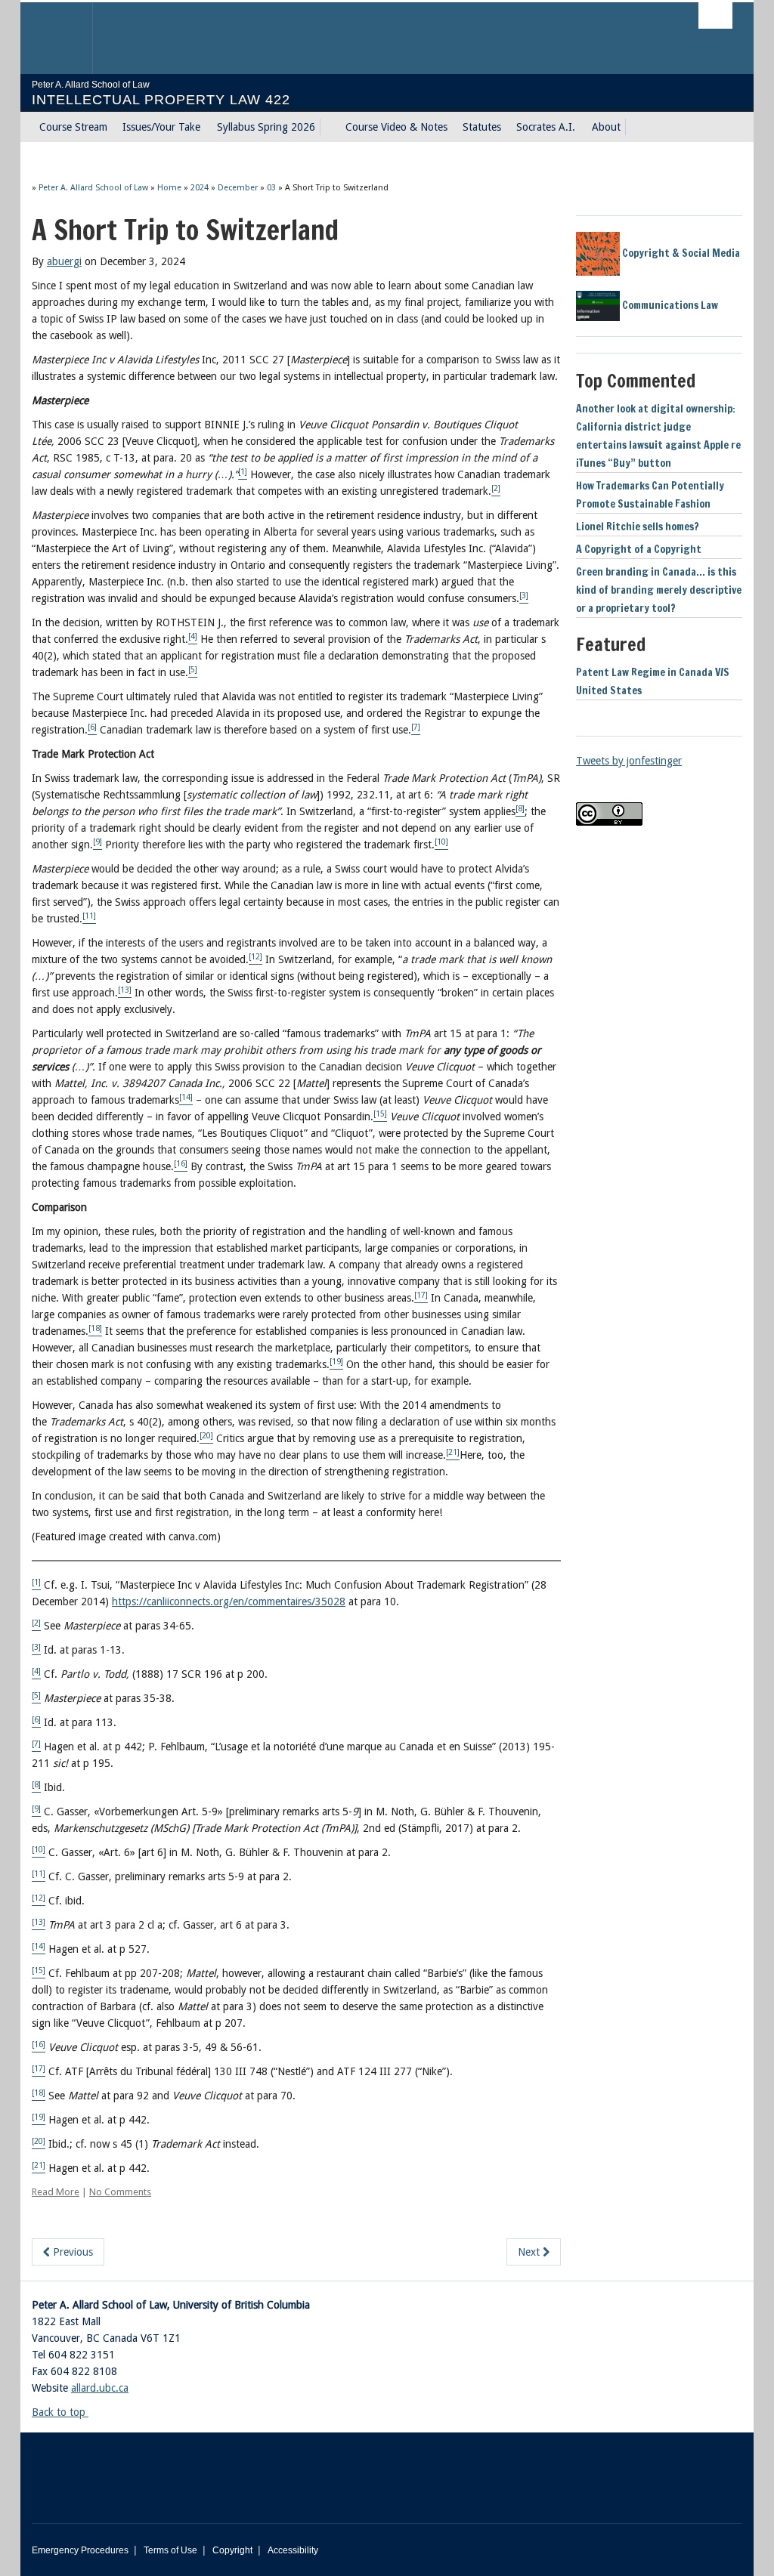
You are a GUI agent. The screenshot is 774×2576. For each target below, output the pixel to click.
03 (271, 188)
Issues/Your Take (161, 127)
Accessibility (293, 2550)
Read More (56, 2192)
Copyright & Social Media (680, 253)
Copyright (232, 2550)
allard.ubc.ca (100, 2388)
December (238, 188)
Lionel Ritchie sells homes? (638, 527)
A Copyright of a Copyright (639, 549)
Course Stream (73, 127)
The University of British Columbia (68, 38)
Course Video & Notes (396, 127)
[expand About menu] (634, 127)
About (606, 127)
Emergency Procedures (80, 2550)
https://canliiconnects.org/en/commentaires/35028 (229, 1602)
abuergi (64, 261)
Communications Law (669, 305)
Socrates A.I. (546, 127)
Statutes (482, 127)
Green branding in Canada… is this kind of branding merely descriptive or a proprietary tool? (659, 590)
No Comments (120, 2192)
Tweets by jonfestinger (629, 761)
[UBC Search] (715, 15)
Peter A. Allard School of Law (93, 188)
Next (530, 2252)
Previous (71, 2252)
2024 (200, 188)
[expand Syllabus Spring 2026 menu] (329, 127)
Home (169, 188)
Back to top (60, 2412)
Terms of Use (170, 2550)
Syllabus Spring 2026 (266, 127)
